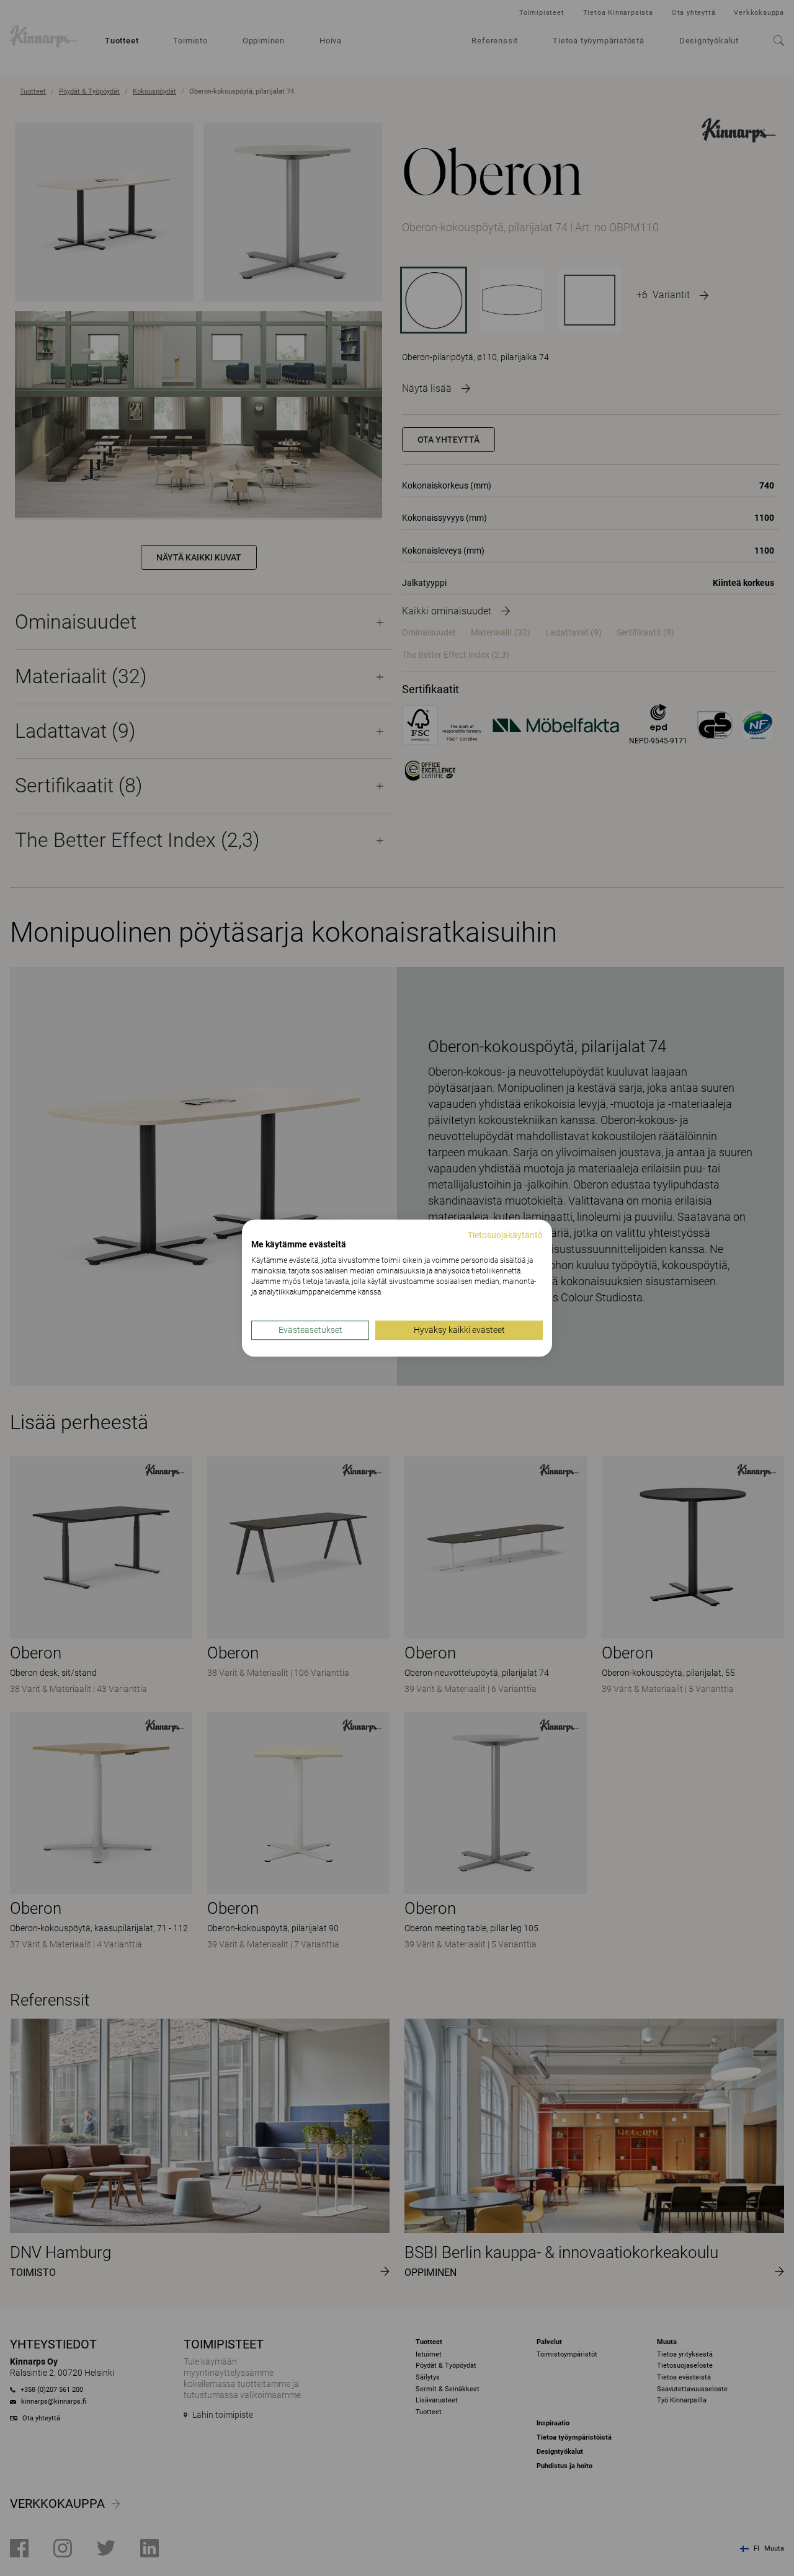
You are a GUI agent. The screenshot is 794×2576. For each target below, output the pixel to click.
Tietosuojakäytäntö (505, 1235)
